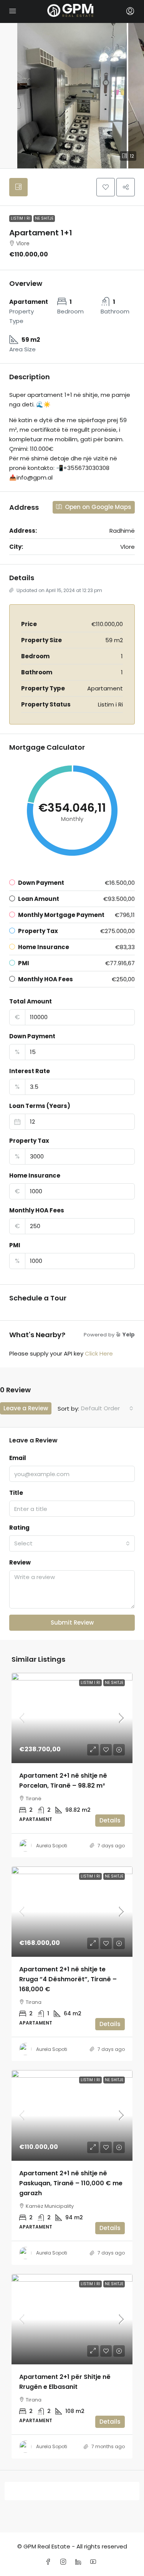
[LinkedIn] (80, 2562)
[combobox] (107, 1408)
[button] (106, 187)
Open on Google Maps (97, 507)
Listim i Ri (21, 218)
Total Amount (31, 1001)
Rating (19, 1528)
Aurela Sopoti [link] (52, 1846)
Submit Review (72, 1622)
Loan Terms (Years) (40, 1106)
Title (16, 1493)
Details (110, 1820)
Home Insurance (35, 1175)
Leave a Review (26, 1408)
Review (20, 1562)
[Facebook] (50, 2562)
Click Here (99, 1353)
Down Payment (32, 1036)
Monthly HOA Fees (37, 1210)
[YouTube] (95, 2562)
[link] (72, 1718)
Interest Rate (30, 1071)
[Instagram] (65, 2562)
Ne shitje (44, 218)
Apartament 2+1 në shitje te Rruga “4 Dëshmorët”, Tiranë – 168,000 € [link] (68, 1979)
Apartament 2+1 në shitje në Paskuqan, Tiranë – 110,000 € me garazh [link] (71, 2183)
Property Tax (29, 1141)
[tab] (18, 187)
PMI (15, 1245)
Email (18, 1458)
